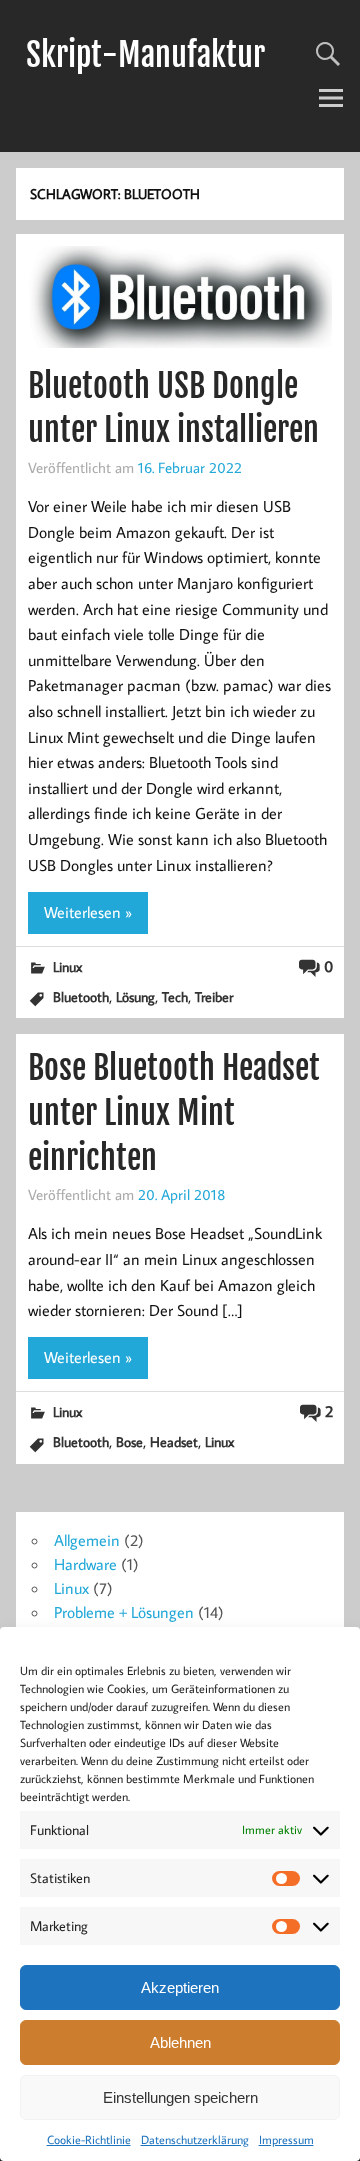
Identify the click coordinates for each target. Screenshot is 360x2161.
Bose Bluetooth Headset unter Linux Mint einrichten (174, 1113)
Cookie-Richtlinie (89, 2139)
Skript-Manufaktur (145, 55)
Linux (67, 966)
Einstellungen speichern (180, 2097)
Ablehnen (180, 2042)
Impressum (286, 2139)
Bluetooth (81, 996)
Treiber (214, 996)
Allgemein (87, 1540)
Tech (175, 996)
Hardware (85, 1564)
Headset (174, 1441)
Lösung (135, 996)
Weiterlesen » (88, 912)
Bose (129, 1441)
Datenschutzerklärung (195, 2139)
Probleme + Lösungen (124, 1612)
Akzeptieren (180, 1987)
